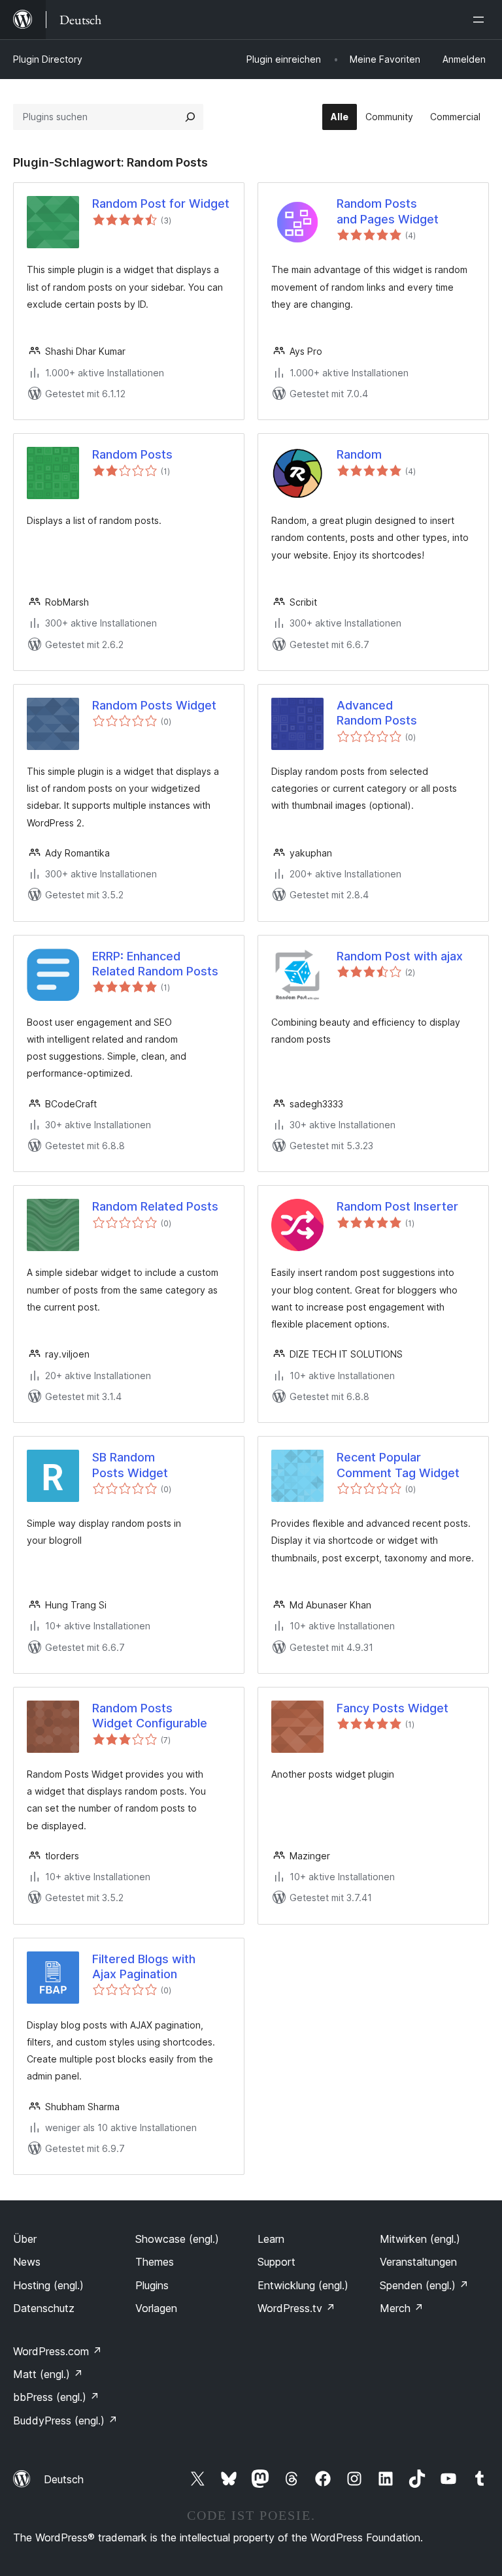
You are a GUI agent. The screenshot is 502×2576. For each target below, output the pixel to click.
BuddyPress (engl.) (65, 2421)
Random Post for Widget (161, 204)
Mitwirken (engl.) (420, 2239)
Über (25, 2239)
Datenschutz (44, 2308)
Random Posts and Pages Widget (388, 211)
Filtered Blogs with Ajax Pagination (144, 1966)
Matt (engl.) (48, 2374)
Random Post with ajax (400, 956)
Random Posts (132, 454)
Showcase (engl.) (177, 2239)
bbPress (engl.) (56, 2397)
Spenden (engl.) (424, 2285)
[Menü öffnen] (481, 20)
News (27, 2262)
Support (276, 2262)
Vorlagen (156, 2308)
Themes (155, 2262)
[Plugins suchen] (190, 117)
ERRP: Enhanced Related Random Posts (155, 964)
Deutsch (64, 2479)
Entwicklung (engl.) (303, 2285)
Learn (271, 2239)
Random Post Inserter (397, 1206)
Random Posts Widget (154, 705)
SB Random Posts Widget (130, 1465)
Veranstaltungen (418, 2262)
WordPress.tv (296, 2308)
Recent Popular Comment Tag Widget (398, 1465)
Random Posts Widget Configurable (150, 1716)
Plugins (152, 2285)
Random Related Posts (155, 1206)
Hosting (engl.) (48, 2285)
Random (359, 454)
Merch (402, 2308)
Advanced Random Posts (377, 713)
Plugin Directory (48, 59)
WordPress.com (58, 2351)
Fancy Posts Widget (393, 1708)
